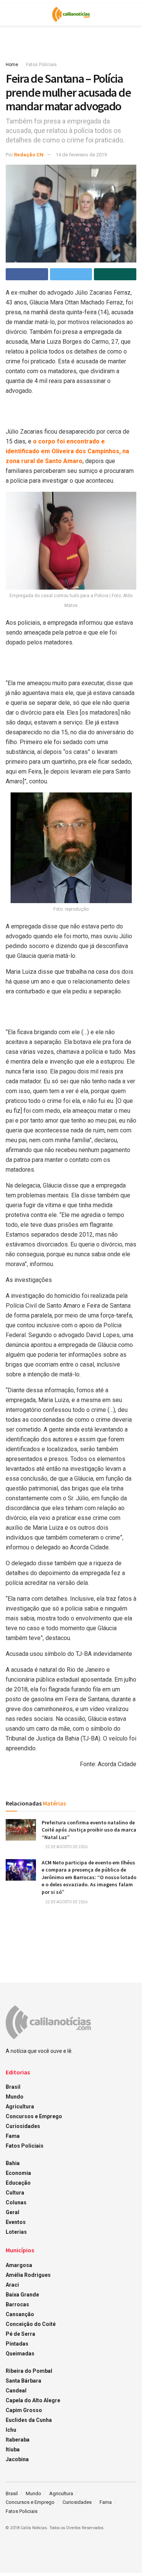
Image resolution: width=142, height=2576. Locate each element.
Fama (13, 2136)
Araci (12, 2285)
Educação (18, 2183)
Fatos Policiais (41, 65)
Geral (12, 2212)
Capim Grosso (24, 2410)
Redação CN (29, 155)
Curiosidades (23, 2126)
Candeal (16, 2391)
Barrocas (17, 2304)
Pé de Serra (20, 2334)
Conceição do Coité (31, 2324)
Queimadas (20, 2354)
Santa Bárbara (23, 2381)
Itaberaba (18, 2440)
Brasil (13, 2087)
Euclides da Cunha (29, 2420)
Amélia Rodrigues (28, 2275)
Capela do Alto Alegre (33, 2400)
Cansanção (20, 2314)
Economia (18, 2173)
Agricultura (20, 2107)
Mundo (15, 2097)
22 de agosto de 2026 (66, 1847)
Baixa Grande (22, 2295)
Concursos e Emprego (34, 2116)
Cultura (15, 2193)
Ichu (11, 2430)
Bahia (13, 2163)
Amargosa (19, 2265)
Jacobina (17, 2459)
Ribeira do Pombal (29, 2371)
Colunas (16, 2202)
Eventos (16, 2222)
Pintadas (17, 2344)
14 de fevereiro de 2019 (81, 155)
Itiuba (13, 2449)
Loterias (16, 2232)
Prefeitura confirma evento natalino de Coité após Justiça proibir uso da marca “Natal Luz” (89, 1830)
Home (12, 65)
